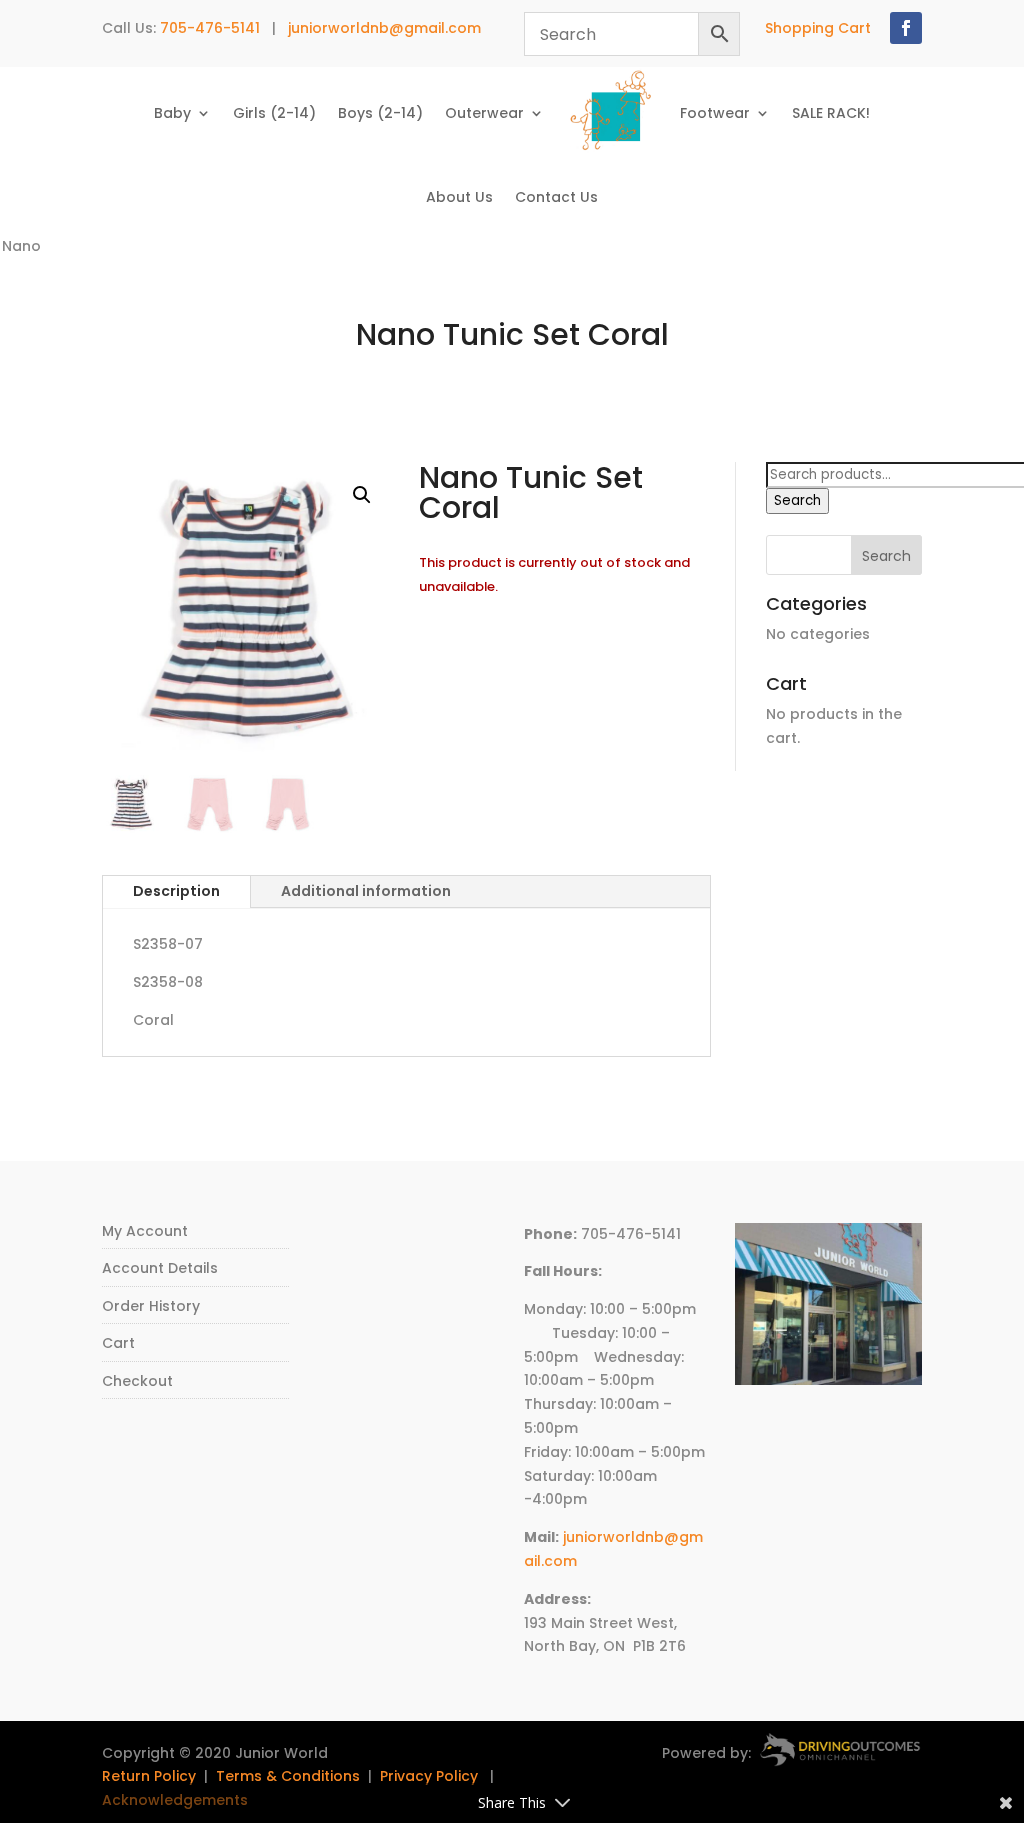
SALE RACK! (831, 113)
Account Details (160, 1268)
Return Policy (149, 1776)
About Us (459, 197)
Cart (118, 1343)
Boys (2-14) (380, 113)
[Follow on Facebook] (906, 28)
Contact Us (556, 197)
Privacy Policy (429, 1776)
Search (797, 500)
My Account (145, 1231)
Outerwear (484, 113)
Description (176, 891)
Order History (151, 1306)
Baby (172, 113)
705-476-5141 (210, 28)
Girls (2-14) (274, 113)
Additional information (366, 891)
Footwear (715, 113)
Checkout (137, 1381)
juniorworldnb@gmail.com (384, 28)
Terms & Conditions (288, 1776)
